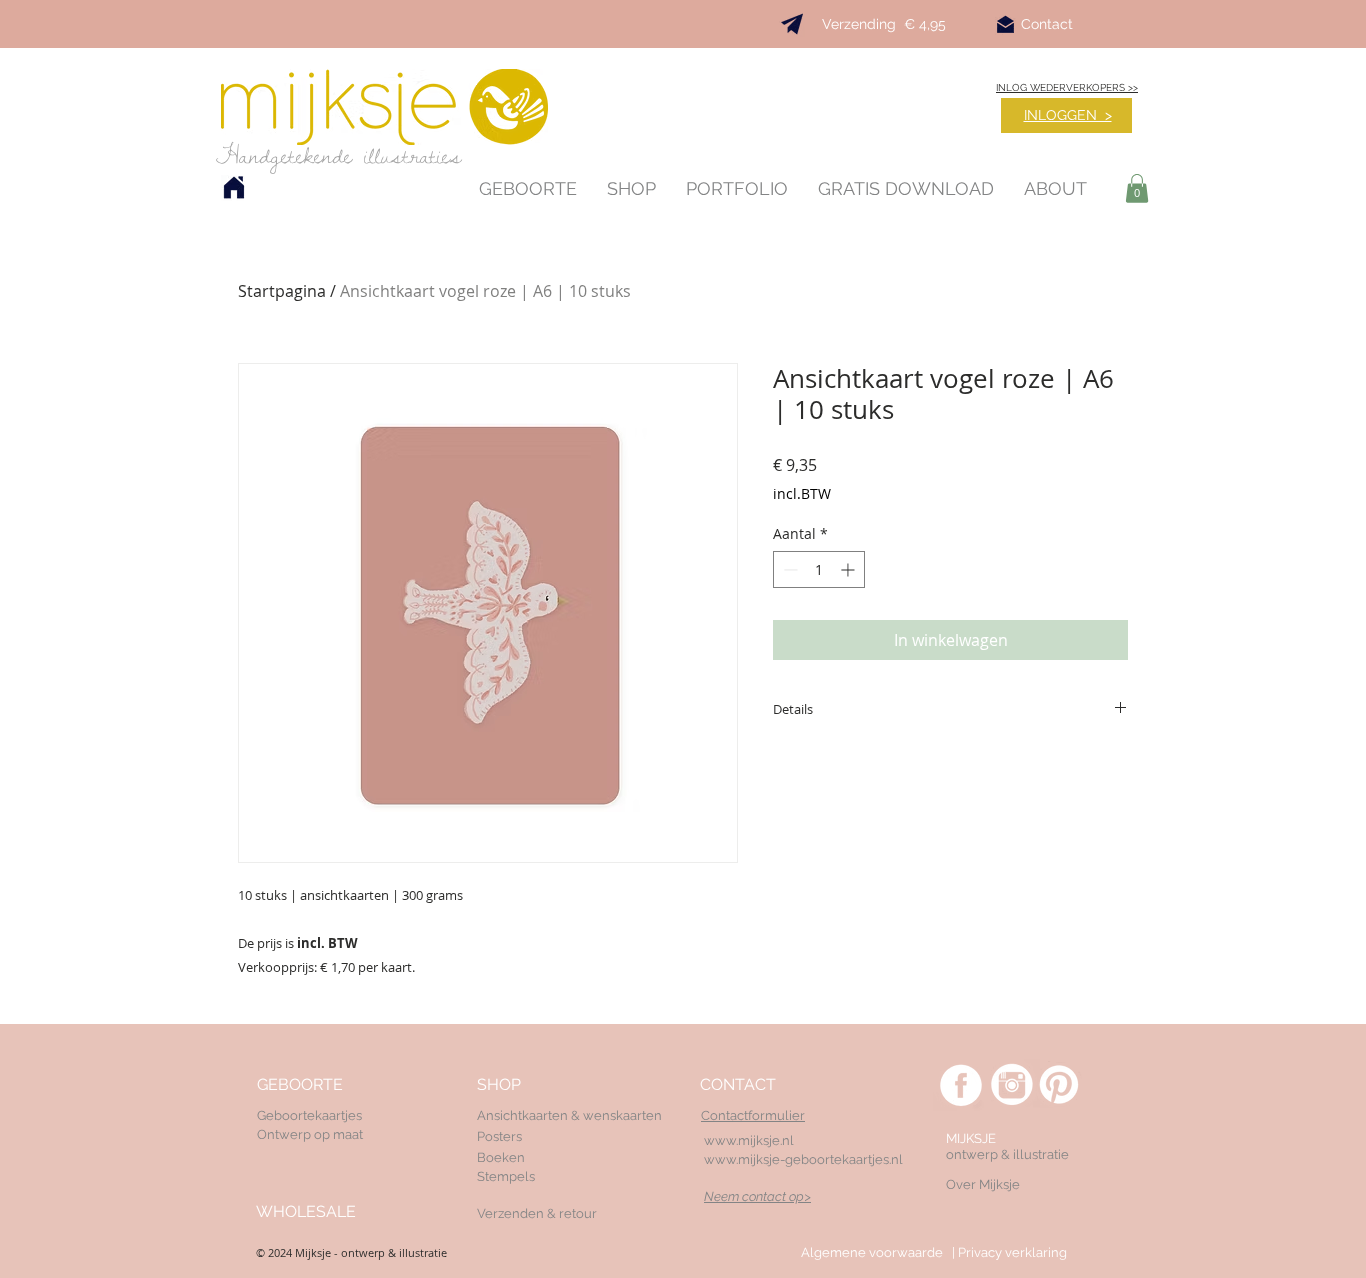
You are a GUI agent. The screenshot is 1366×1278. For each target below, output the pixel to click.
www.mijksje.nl (749, 1140)
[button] (1137, 188)
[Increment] (849, 569)
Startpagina (282, 291)
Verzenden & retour (537, 1213)
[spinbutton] (819, 569)
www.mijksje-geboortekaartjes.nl (803, 1159)
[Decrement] (788, 569)
